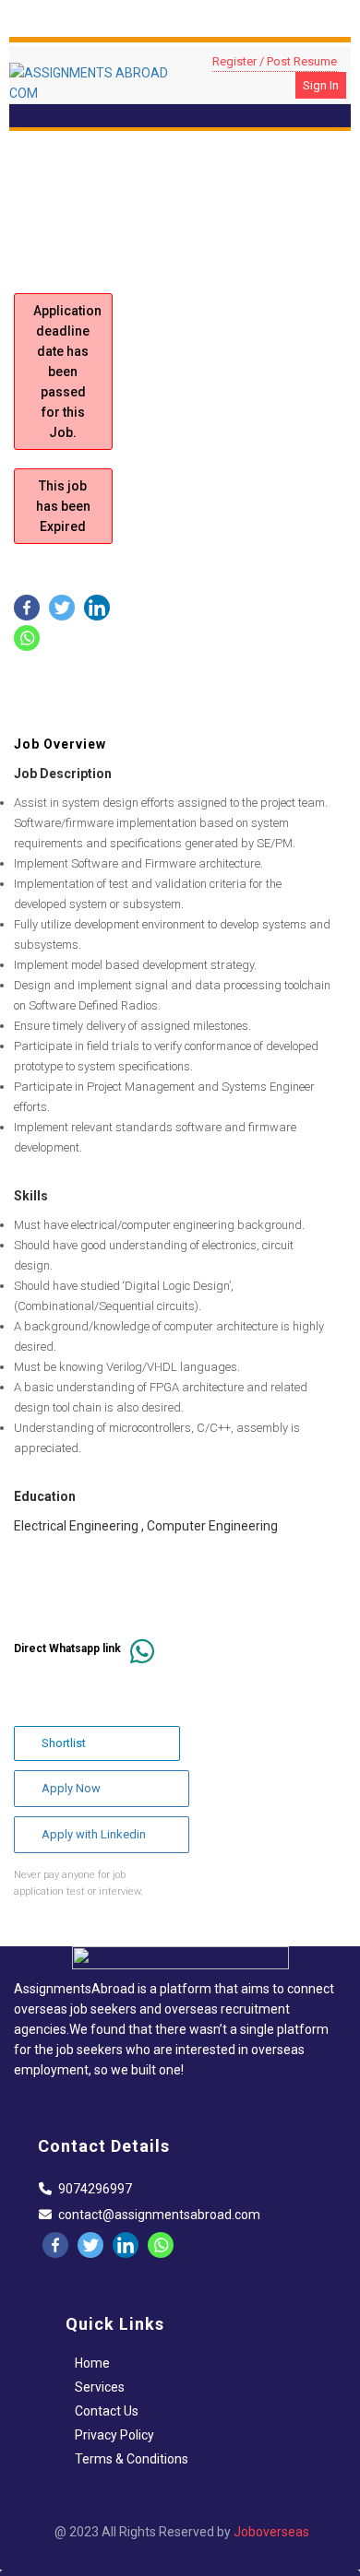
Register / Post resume (275, 61)
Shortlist (64, 1743)
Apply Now (71, 1788)
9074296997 (95, 2189)
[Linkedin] (97, 608)
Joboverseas (271, 2532)
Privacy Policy (114, 2435)
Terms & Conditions (132, 2459)
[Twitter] (62, 608)
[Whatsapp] (27, 638)
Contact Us (107, 2411)
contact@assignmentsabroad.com (159, 2215)
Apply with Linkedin (94, 1834)
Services (100, 2387)
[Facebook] (27, 608)
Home (92, 2363)
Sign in (321, 85)
